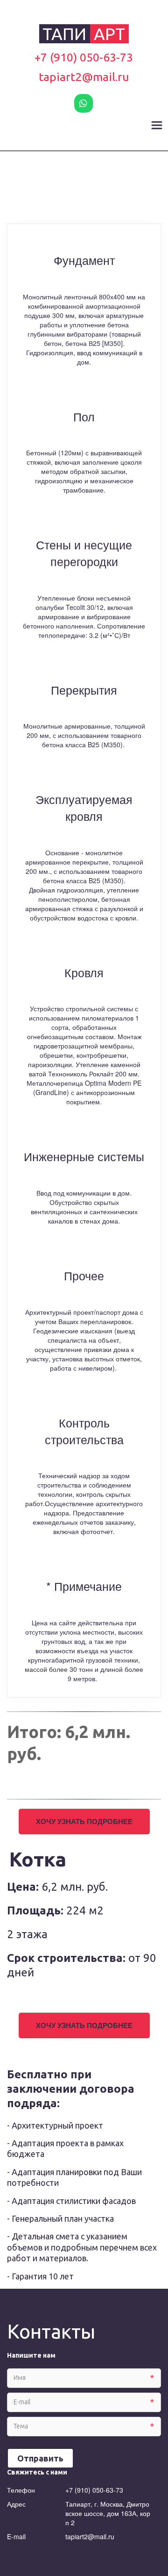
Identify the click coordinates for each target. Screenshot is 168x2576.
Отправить (40, 2458)
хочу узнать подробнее (84, 1821)
